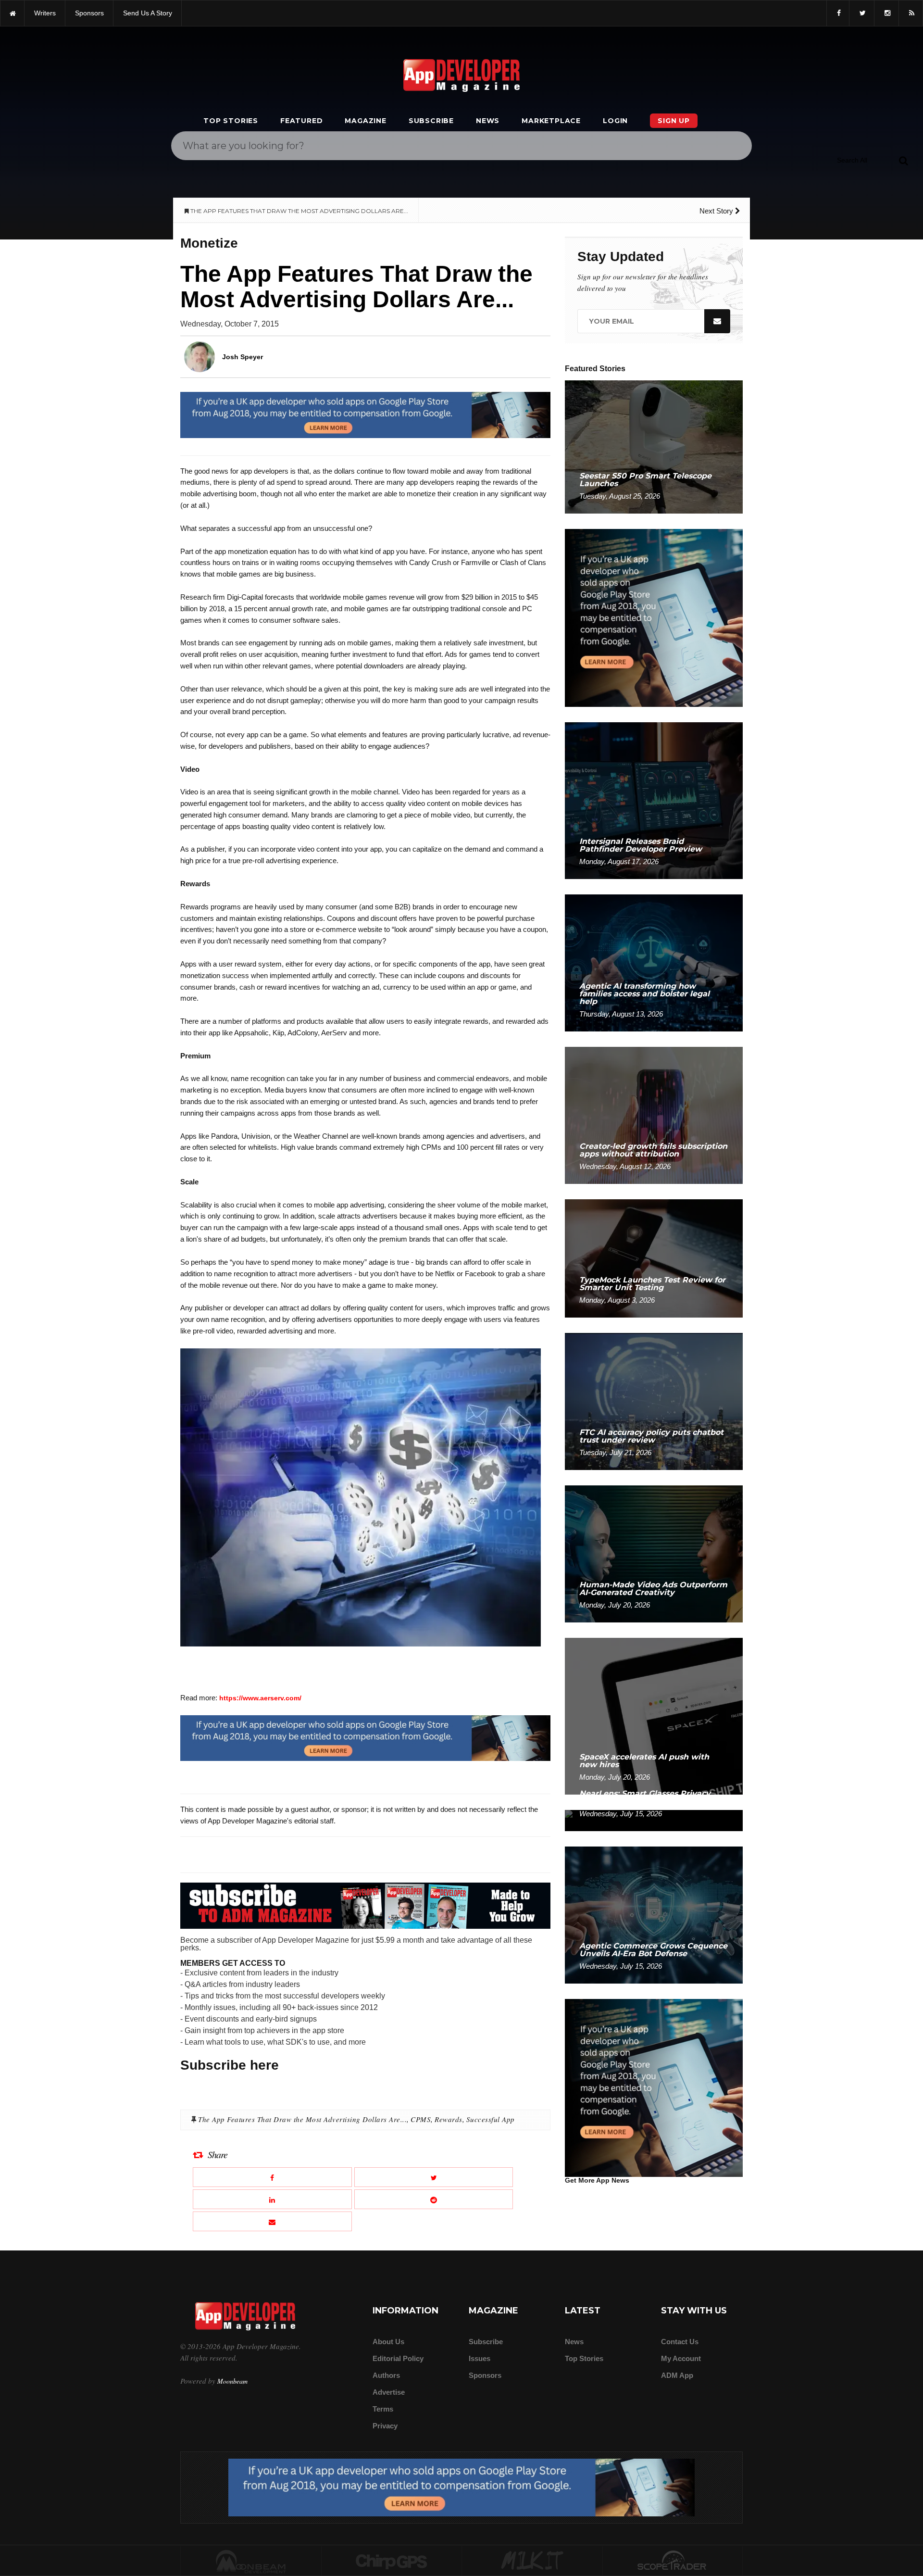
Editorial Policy (398, 2358)
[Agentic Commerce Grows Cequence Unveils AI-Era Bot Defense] (654, 1915)
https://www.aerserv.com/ (260, 1698)
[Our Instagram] (886, 13)
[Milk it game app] (532, 2561)
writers (45, 13)
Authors (386, 2375)
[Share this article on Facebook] (272, 2177)
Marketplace (551, 121)
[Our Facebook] (838, 13)
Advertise (389, 2392)
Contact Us (680, 2342)
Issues (480, 2358)
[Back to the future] (12, 13)
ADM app (677, 2375)
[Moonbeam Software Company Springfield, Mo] (251, 2561)
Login (615, 121)
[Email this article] (272, 2221)
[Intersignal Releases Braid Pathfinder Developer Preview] (654, 800)
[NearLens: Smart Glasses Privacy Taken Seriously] (654, 1820)
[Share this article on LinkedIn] (272, 2199)
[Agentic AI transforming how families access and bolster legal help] (654, 962)
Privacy (385, 2426)
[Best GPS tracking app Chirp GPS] (392, 2561)
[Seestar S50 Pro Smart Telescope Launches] (654, 446)
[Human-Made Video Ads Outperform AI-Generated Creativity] (654, 1553)
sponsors (89, 13)
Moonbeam (232, 2381)
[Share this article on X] (434, 2177)
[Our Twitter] (862, 13)
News (488, 121)
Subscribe (431, 121)
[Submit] (903, 160)
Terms (383, 2409)
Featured (301, 121)
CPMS (421, 2119)
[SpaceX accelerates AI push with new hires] (654, 1715)
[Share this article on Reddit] (434, 2199)
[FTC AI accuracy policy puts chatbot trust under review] (654, 1401)
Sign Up (674, 121)
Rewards (449, 2119)
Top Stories (231, 121)
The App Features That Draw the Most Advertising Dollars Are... (302, 2119)
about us (388, 2342)
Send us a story (148, 13)
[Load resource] (365, 415)
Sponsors (485, 2375)
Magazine (365, 121)
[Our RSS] (911, 13)
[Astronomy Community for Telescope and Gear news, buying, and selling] (673, 2561)
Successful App (491, 2119)
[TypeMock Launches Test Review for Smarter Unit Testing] (654, 1258)
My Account (681, 2358)
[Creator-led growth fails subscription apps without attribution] (654, 1115)
